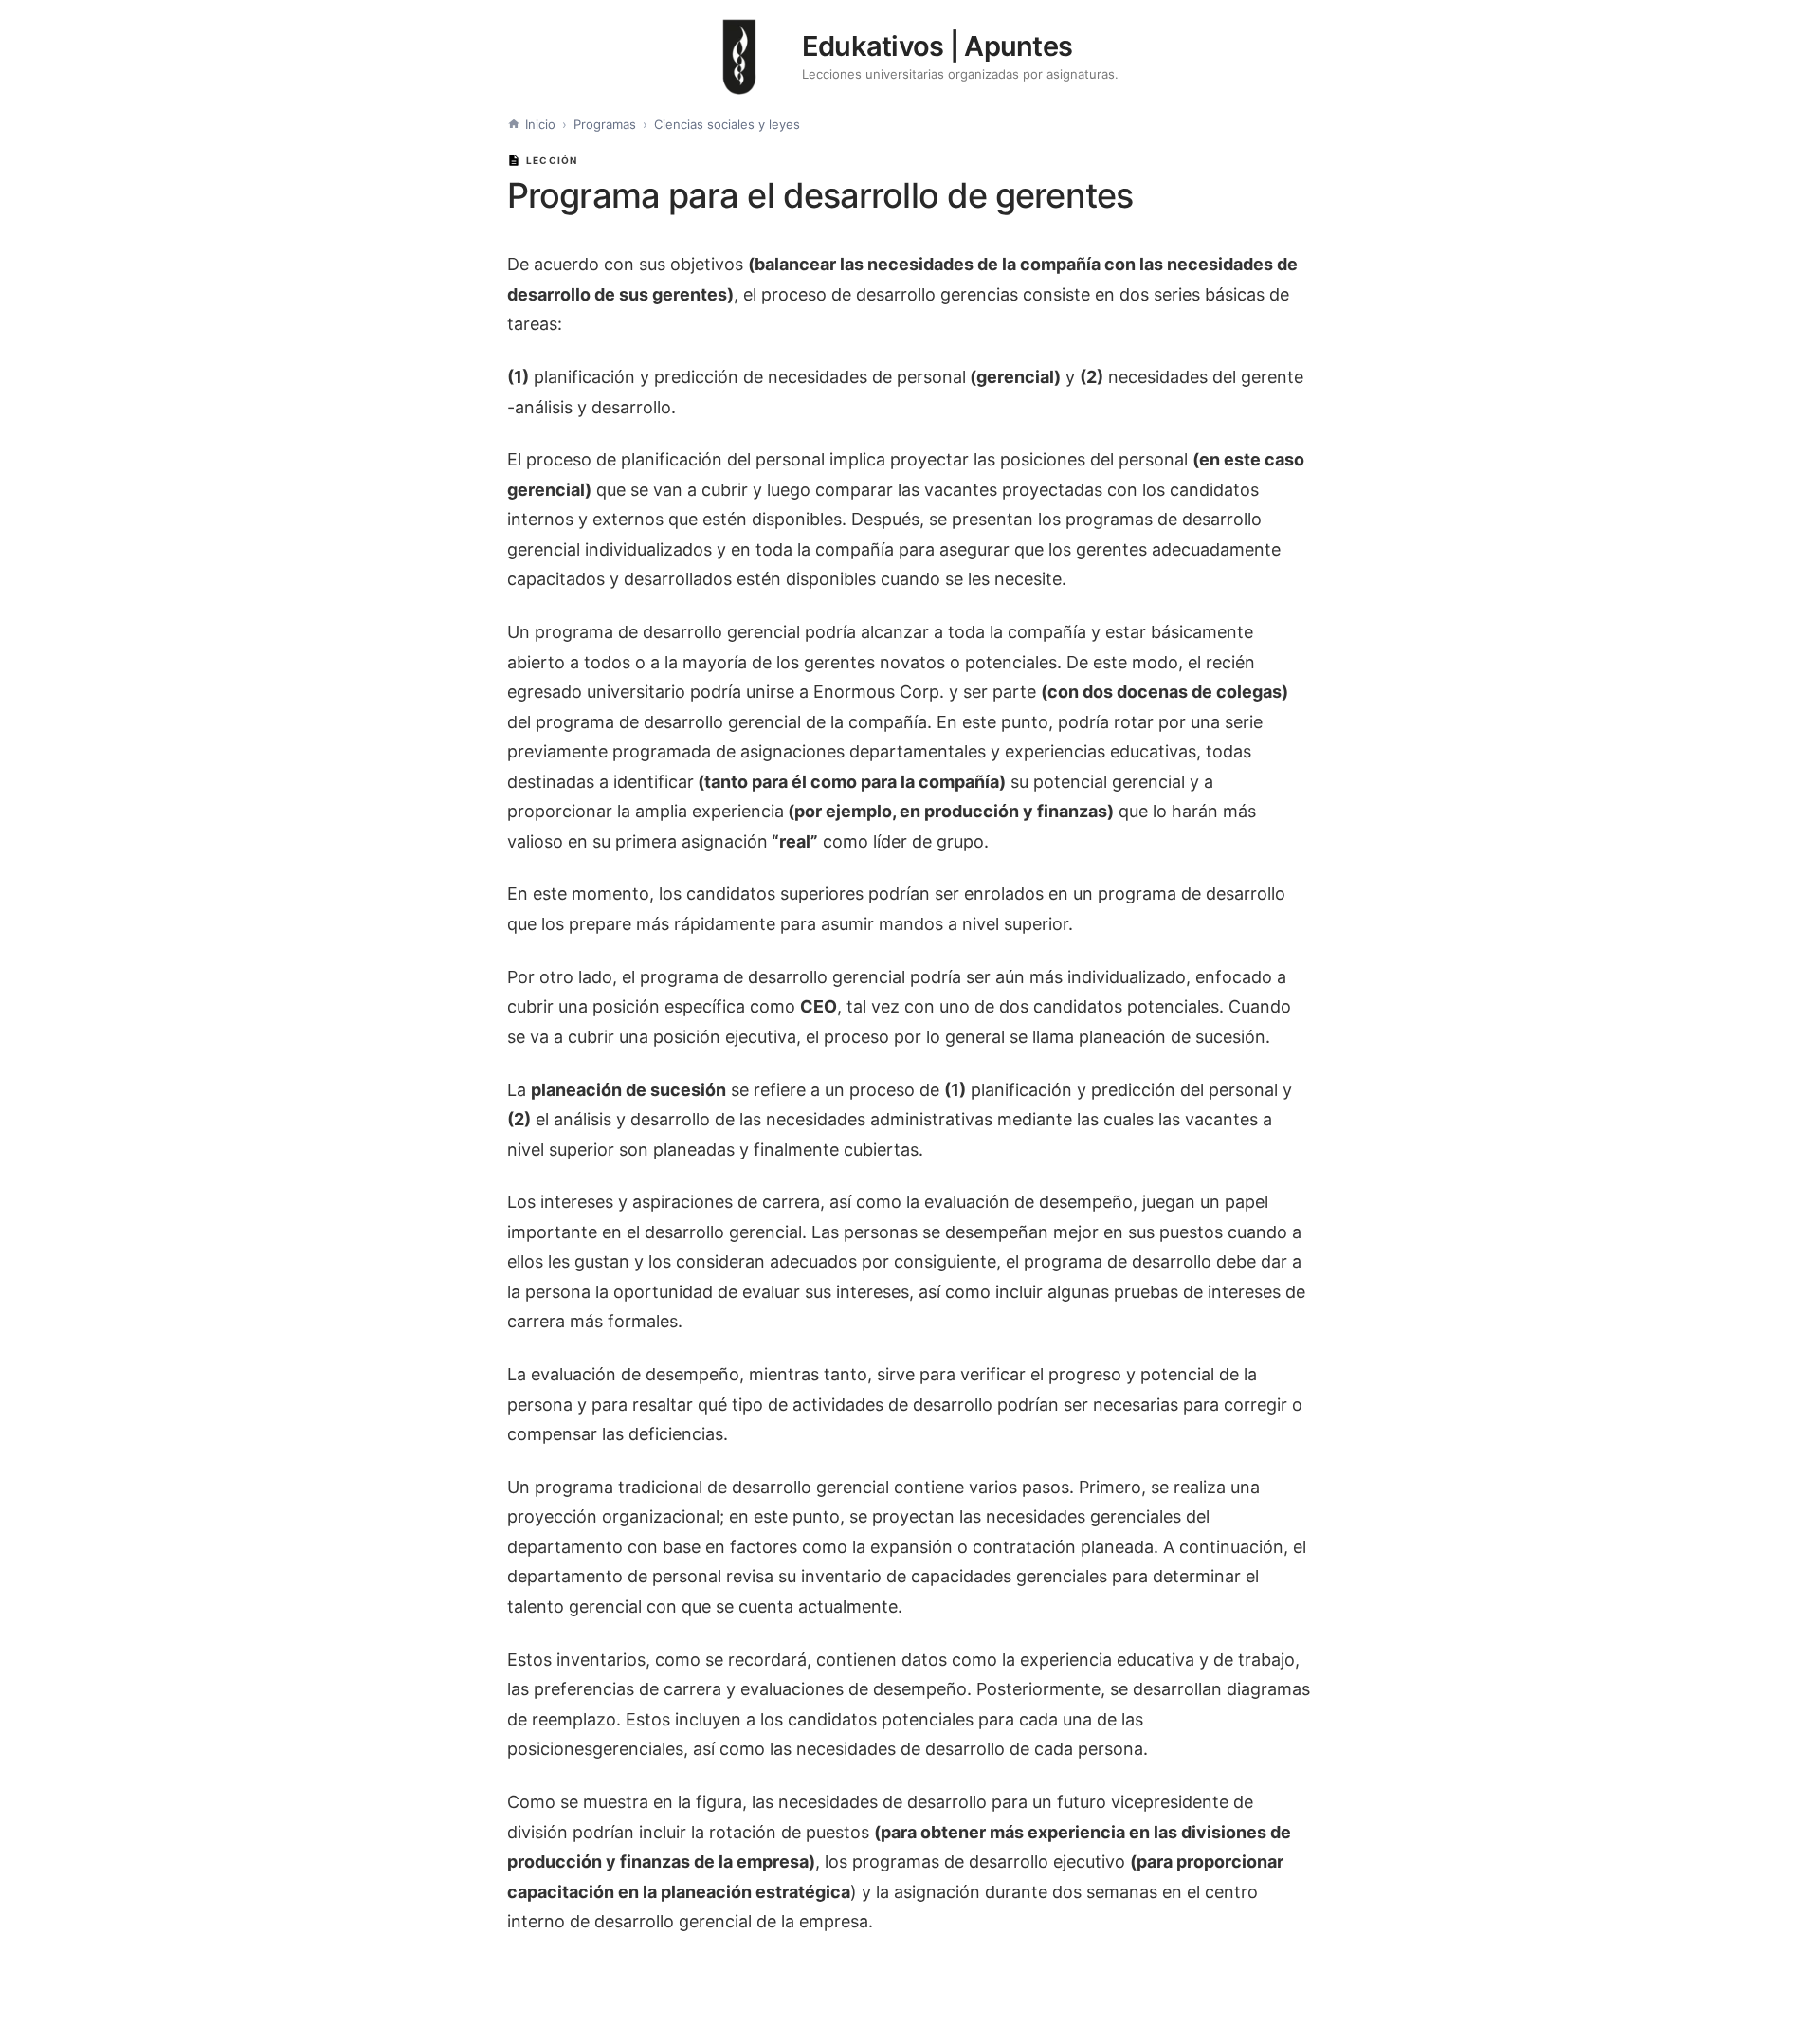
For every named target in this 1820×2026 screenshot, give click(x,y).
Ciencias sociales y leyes (727, 124)
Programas (605, 124)
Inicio (540, 124)
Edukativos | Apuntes (937, 46)
